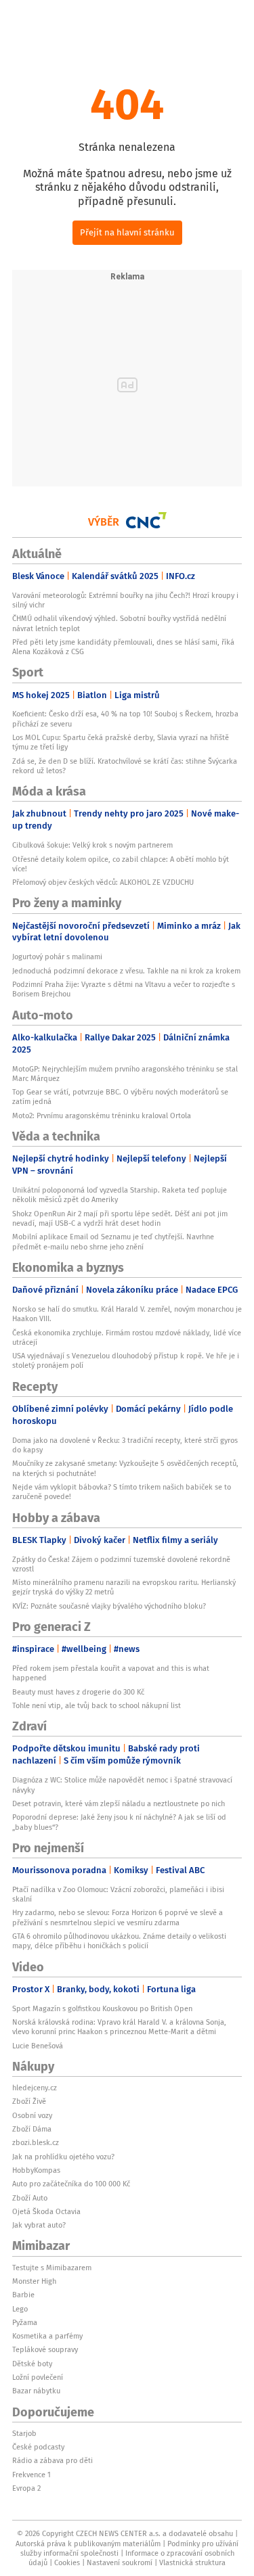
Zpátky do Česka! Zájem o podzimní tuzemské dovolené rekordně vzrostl (121, 1564)
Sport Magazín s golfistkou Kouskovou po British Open (102, 2008)
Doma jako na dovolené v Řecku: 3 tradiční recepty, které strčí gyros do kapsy (125, 1445)
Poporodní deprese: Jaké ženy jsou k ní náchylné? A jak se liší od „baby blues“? (119, 1822)
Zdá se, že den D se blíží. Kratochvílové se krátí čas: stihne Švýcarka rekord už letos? (125, 766)
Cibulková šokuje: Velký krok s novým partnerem (92, 845)
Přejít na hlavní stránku (127, 232)
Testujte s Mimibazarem (52, 2268)
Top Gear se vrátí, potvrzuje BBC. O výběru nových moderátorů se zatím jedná (120, 1097)
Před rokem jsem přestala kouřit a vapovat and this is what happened (111, 1673)
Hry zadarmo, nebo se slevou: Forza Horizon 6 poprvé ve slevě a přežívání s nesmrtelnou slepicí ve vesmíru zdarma (118, 1917)
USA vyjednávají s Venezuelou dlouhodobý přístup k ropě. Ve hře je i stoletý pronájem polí (126, 1360)
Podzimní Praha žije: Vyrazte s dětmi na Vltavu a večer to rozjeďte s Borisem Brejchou (124, 989)
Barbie (23, 2295)
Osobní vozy (32, 2115)
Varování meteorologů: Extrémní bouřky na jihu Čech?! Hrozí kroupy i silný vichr (125, 600)
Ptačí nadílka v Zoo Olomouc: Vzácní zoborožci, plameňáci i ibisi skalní (118, 1894)
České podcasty (38, 2447)
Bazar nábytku (36, 2391)
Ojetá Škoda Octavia (46, 2211)
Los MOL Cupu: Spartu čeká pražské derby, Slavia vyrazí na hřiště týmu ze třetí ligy (121, 742)
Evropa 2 (26, 2488)
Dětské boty (32, 2364)
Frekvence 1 (31, 2475)
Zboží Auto (30, 2198)
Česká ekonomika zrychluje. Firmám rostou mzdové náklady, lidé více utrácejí (127, 1337)
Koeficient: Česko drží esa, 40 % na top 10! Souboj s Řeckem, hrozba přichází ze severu (125, 718)
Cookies (67, 2562)
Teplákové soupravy (45, 2349)
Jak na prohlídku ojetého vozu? (63, 2157)
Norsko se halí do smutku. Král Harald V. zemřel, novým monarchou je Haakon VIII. (127, 1314)
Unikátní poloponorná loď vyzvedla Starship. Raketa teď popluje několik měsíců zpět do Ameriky (120, 1195)
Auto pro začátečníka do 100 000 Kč (71, 2184)
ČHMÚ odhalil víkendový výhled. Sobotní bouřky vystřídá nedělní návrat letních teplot (119, 623)
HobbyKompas (36, 2170)
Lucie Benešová (38, 2046)
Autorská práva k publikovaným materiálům (88, 2544)
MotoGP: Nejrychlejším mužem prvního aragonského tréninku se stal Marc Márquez (125, 1074)
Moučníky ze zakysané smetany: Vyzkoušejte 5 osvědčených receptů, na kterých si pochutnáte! (125, 1468)
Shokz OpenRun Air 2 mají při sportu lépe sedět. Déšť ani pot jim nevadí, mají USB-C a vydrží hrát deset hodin (120, 1218)
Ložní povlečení (38, 2377)
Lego (20, 2309)
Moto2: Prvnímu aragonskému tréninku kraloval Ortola (102, 1115)
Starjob (24, 2433)
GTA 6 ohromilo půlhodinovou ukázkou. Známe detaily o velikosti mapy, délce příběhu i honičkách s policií (119, 1941)
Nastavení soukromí (120, 2562)
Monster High (34, 2281)
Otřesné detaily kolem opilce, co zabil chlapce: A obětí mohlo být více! (121, 864)
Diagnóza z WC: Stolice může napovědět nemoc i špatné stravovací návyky (122, 1785)
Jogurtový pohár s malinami (57, 957)
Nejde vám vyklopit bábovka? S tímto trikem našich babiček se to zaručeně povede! (122, 1492)
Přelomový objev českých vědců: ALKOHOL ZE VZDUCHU (103, 882)
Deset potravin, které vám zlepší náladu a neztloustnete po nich (119, 1803)
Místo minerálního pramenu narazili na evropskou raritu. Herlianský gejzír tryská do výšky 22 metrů (124, 1587)
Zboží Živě (29, 2101)
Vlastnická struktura (192, 2562)
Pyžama (25, 2322)
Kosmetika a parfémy (47, 2336)
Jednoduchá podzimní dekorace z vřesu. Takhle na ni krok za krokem (126, 971)
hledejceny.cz (35, 2088)
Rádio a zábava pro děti (52, 2460)
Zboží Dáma (32, 2129)
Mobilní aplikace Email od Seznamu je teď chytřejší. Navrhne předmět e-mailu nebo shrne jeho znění (113, 1241)
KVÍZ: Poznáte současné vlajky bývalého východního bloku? (109, 1606)
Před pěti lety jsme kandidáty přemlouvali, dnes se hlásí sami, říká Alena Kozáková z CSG (123, 647)
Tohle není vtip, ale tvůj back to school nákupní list (97, 1705)
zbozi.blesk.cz (36, 2142)
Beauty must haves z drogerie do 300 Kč (78, 1692)
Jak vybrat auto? (39, 2225)
